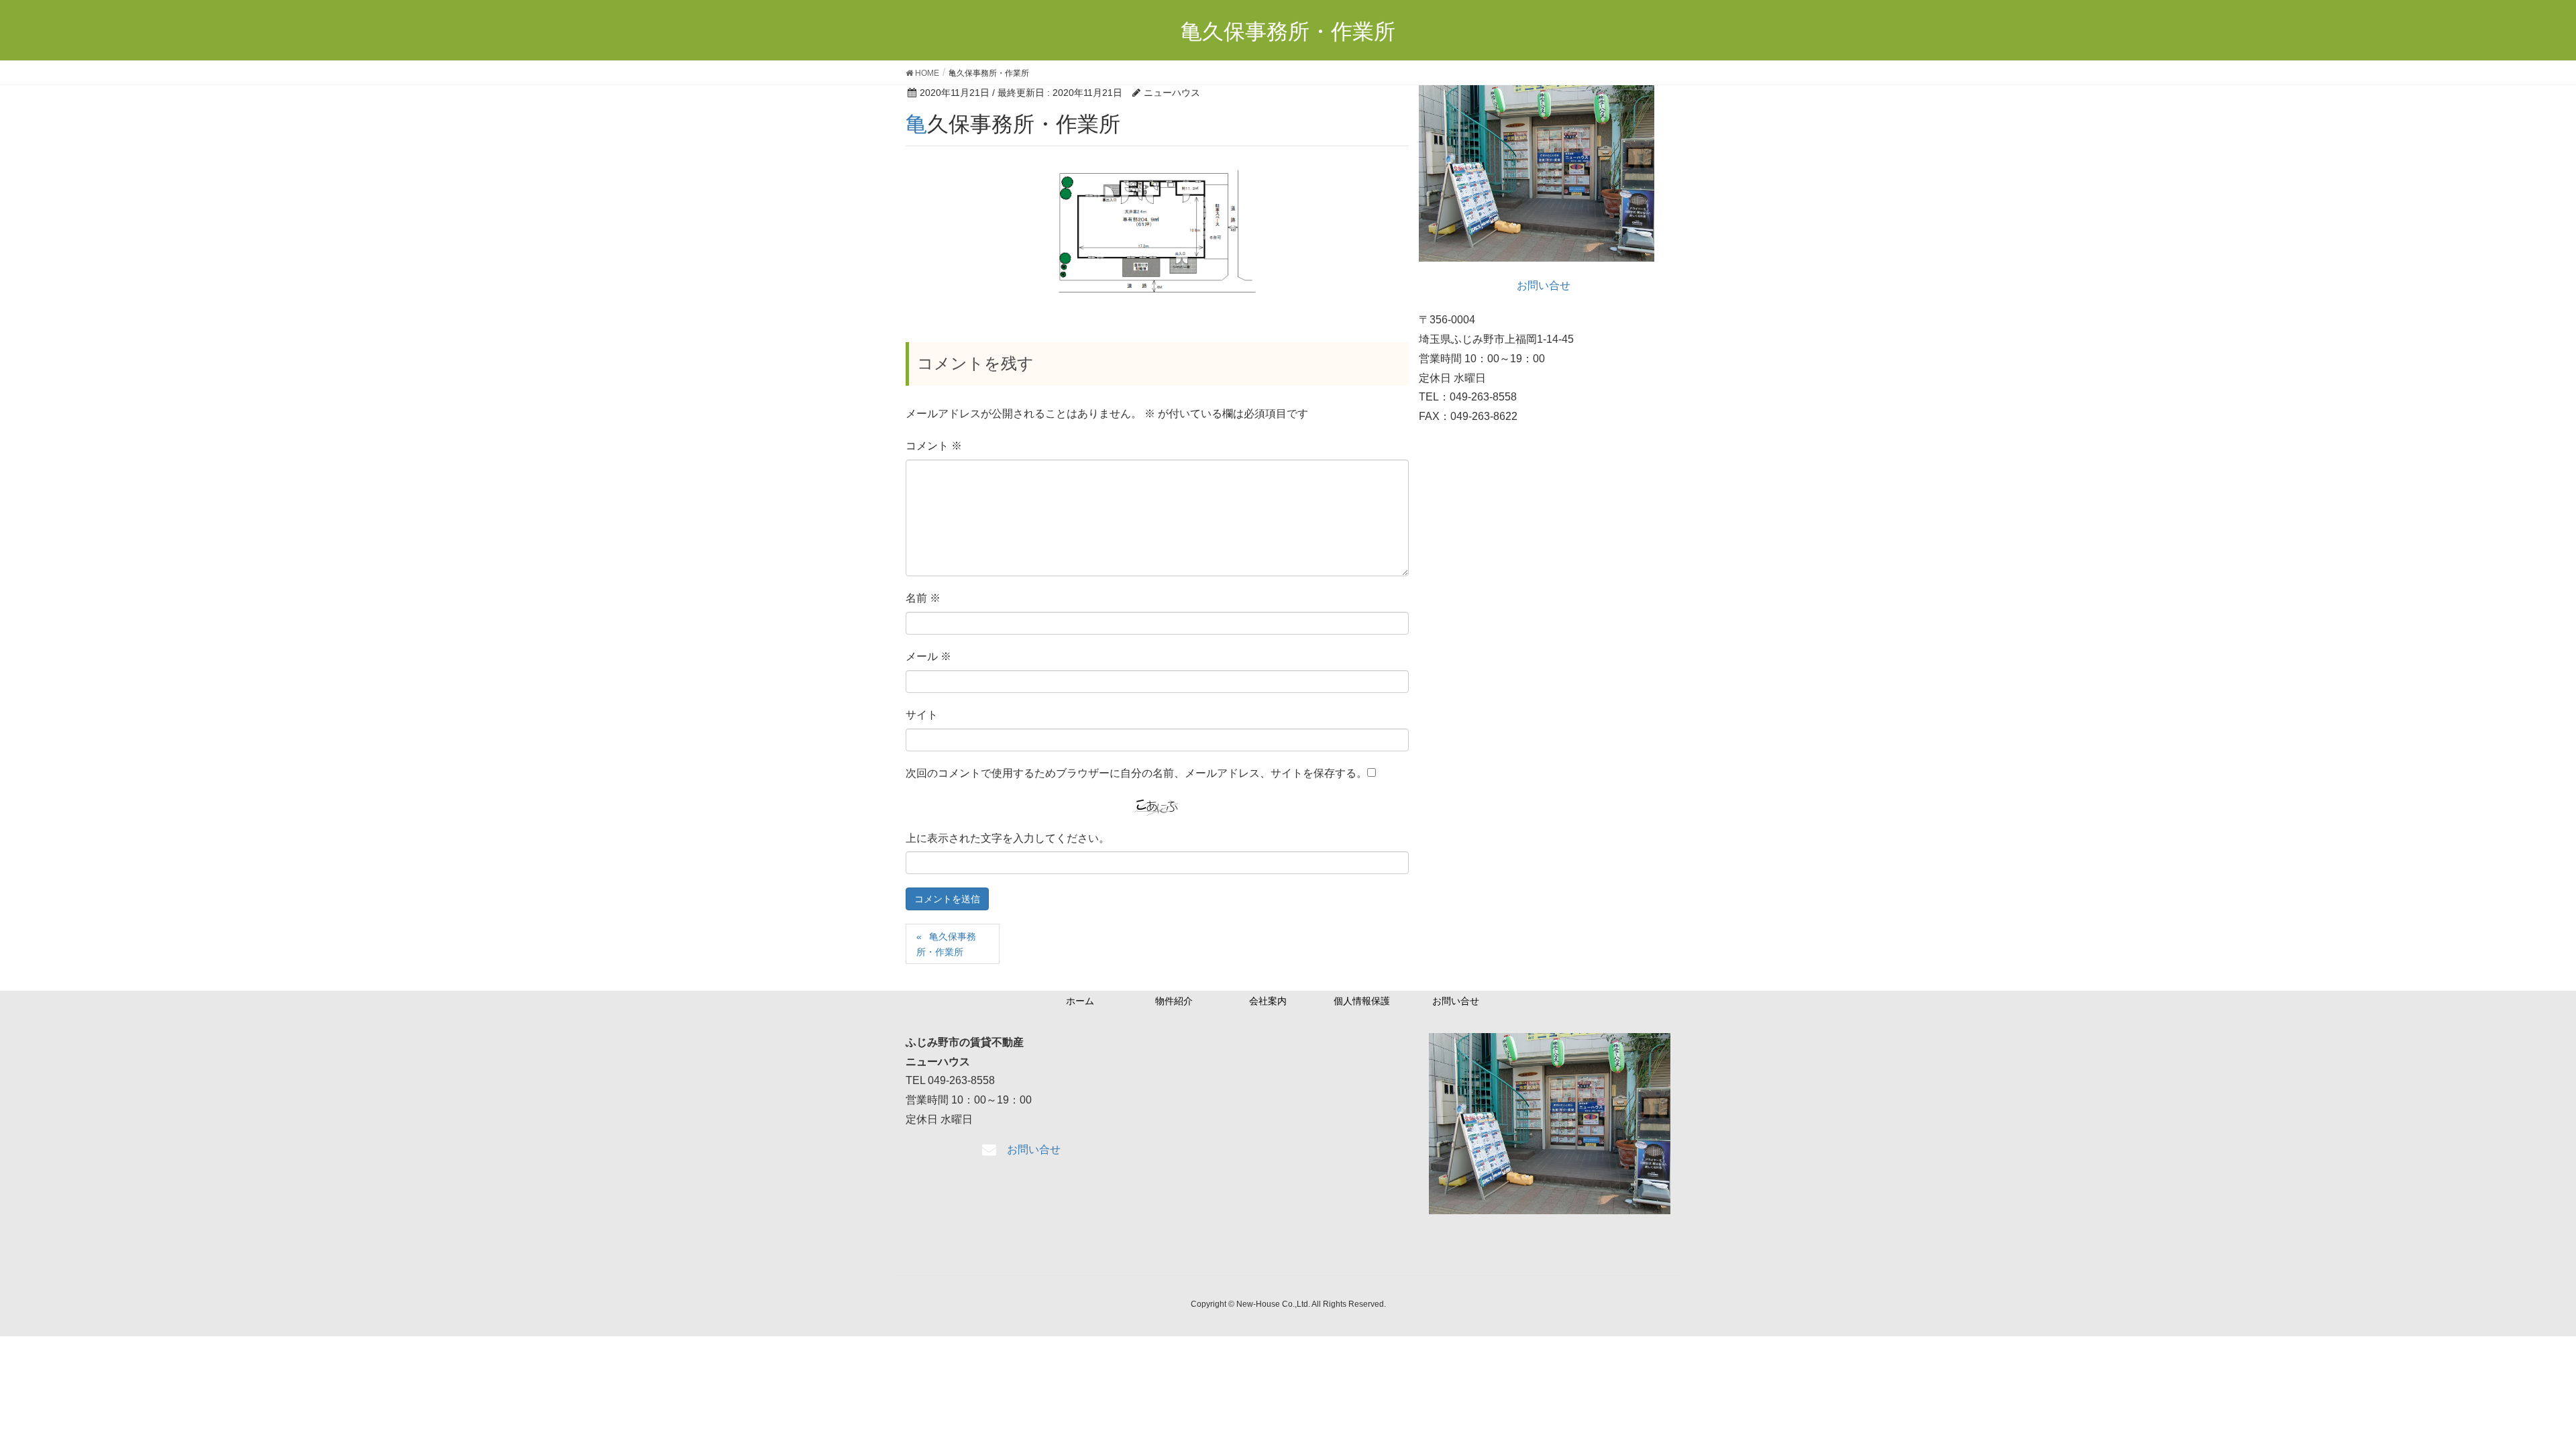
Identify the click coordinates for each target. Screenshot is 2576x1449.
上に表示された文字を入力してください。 (1008, 838)
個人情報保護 (1362, 1001)
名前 (923, 598)
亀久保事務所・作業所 (946, 944)
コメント (934, 446)
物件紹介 (1174, 1001)
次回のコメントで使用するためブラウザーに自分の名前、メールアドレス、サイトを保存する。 (1136, 773)
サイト (922, 715)
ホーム (1080, 1001)
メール (928, 656)
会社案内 (1268, 1001)
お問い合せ (1456, 1001)
